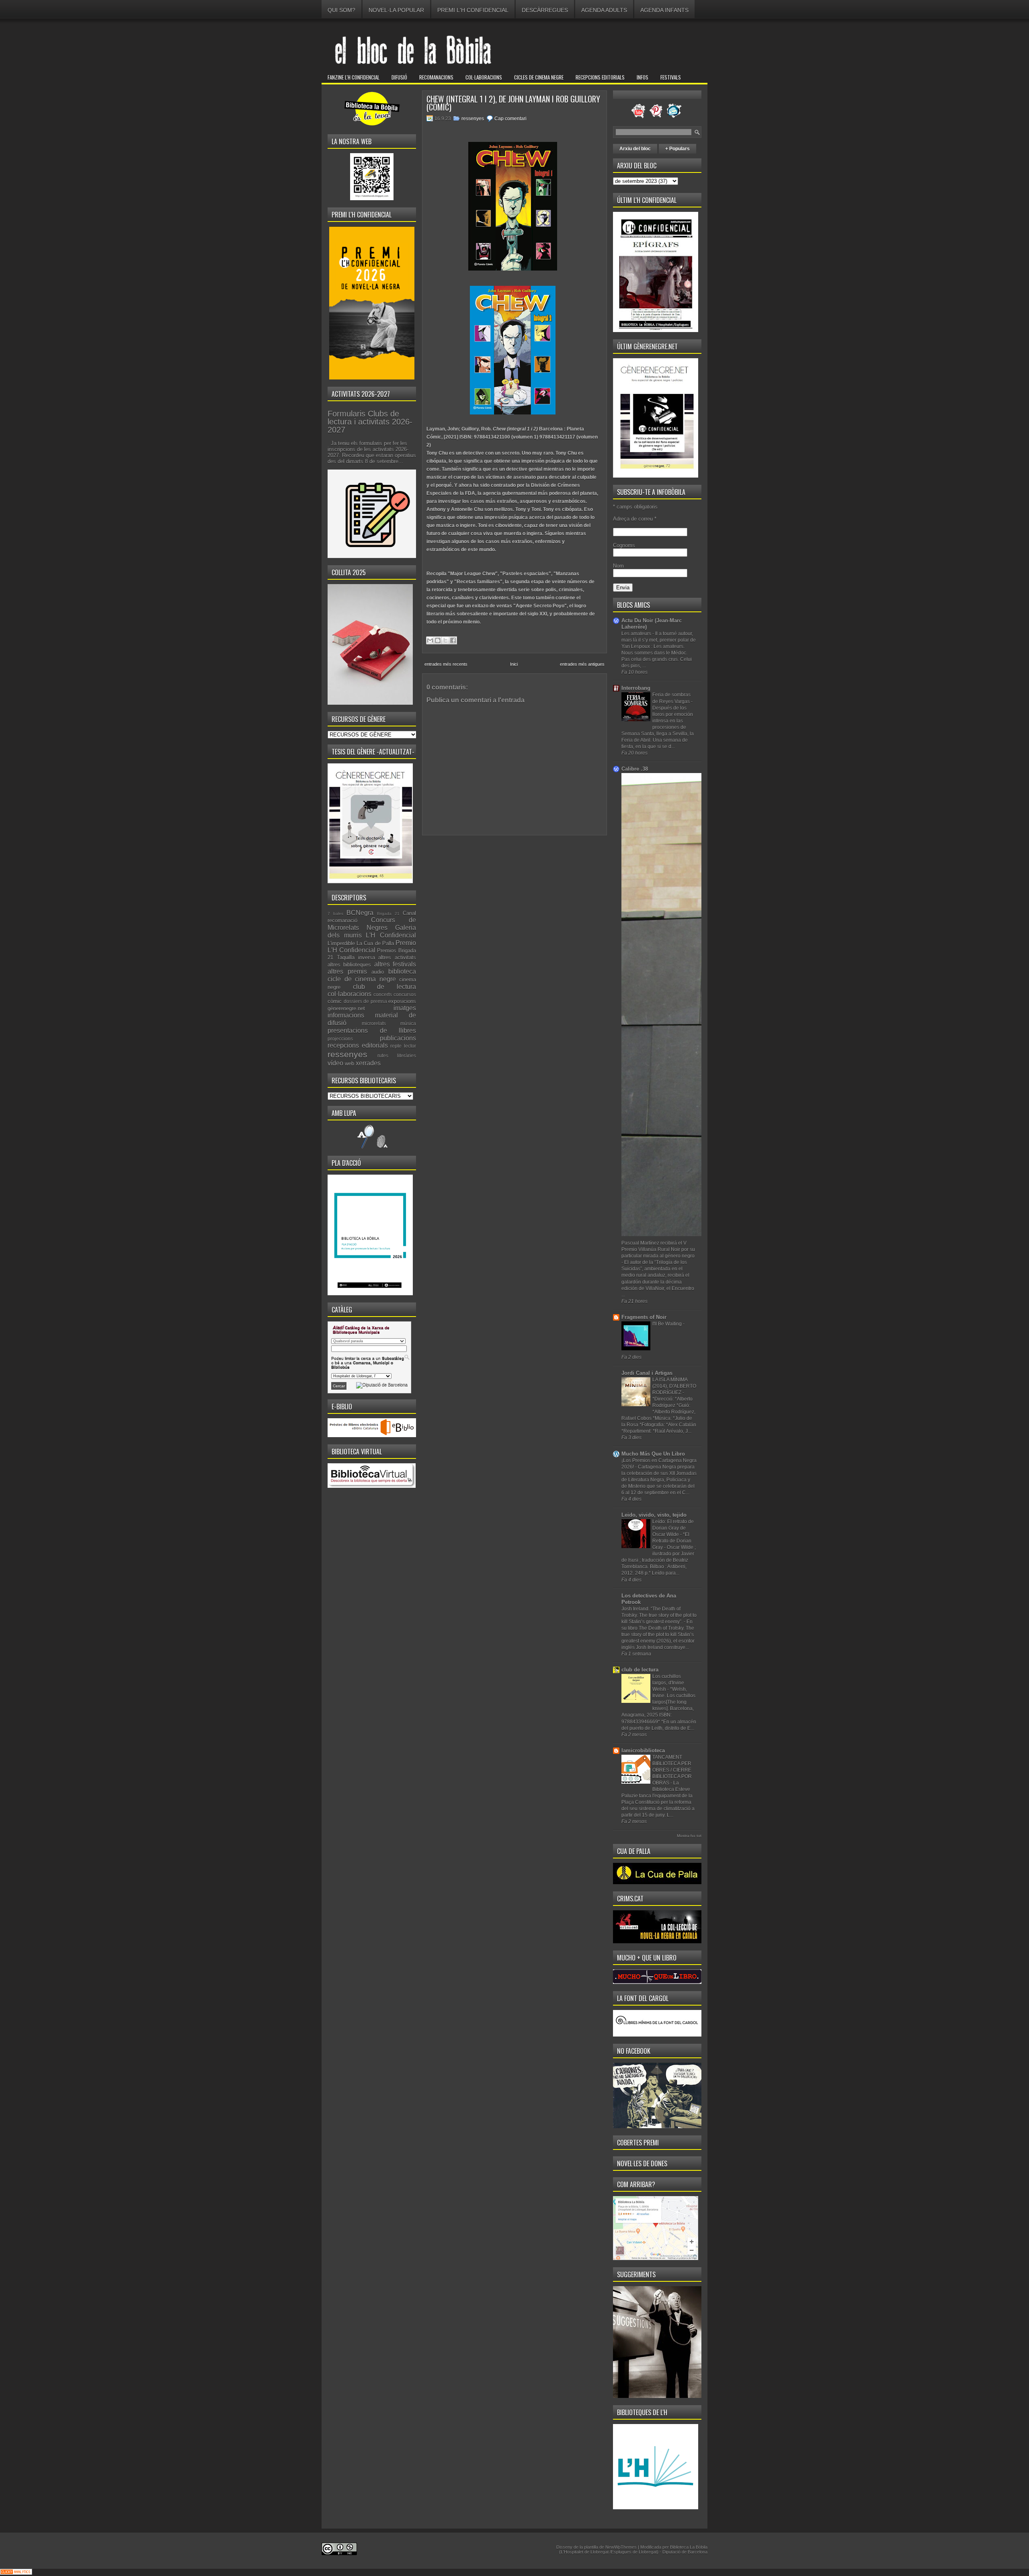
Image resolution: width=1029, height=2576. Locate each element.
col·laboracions (349, 994)
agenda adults (604, 10)
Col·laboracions (484, 77)
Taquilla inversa (356, 957)
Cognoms (624, 545)
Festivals (671, 77)
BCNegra (360, 913)
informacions (346, 1015)
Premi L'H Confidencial (473, 10)
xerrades (368, 1063)
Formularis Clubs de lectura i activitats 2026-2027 (370, 422)
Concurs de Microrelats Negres (372, 924)
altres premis (347, 971)
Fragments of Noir (644, 1317)
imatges (405, 1008)
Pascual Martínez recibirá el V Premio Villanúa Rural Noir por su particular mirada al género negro (658, 1249)
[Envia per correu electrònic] (430, 640)
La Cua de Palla (375, 943)
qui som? (341, 10)
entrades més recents (446, 664)
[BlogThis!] (438, 640)
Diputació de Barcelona (685, 2552)
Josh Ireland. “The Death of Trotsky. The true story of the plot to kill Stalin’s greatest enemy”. (659, 1615)
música (408, 1023)
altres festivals (395, 964)
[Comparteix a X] (445, 640)
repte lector (403, 1046)
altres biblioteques (349, 965)
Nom (618, 566)
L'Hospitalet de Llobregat (585, 2552)
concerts (383, 994)
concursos (405, 994)
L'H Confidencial (391, 935)
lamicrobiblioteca (643, 1750)
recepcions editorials (358, 1045)
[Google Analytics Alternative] (16, 2573)
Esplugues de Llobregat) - (637, 2552)
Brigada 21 (388, 914)
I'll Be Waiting (668, 1324)
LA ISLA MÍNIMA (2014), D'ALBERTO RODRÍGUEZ (674, 1386)
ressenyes (347, 1054)
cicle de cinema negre (362, 979)
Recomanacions (436, 77)
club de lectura (384, 987)
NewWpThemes (621, 2547)
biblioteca (402, 971)
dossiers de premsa (365, 1001)
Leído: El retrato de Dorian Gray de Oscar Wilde (673, 1528)
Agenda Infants (664, 10)
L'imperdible (341, 943)
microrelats (374, 1023)
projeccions (340, 1039)
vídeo (335, 1063)
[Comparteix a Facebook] (453, 640)
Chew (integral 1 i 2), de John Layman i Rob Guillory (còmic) (513, 103)
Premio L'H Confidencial (372, 947)
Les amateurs (637, 634)
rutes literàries (397, 1055)
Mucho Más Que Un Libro (653, 1454)
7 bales (335, 914)
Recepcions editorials (600, 77)
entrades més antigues (582, 664)
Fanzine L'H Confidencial (354, 77)
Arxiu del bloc (635, 149)
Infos (643, 77)
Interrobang (636, 688)
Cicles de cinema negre (539, 77)
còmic (335, 1001)
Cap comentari (510, 119)
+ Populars (677, 149)
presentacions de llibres (372, 1031)
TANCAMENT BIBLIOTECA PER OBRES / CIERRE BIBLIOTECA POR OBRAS (672, 1770)
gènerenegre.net (346, 1008)
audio (378, 972)
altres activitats (397, 957)
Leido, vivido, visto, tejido (654, 1515)
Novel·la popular (396, 10)
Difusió (399, 77)
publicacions (398, 1038)
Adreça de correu (635, 519)
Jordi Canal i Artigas (647, 1373)
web (349, 1063)
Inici (514, 664)
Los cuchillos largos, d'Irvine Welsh (668, 1683)
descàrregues (545, 10)
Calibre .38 (635, 769)
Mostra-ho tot (689, 1836)
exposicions (402, 1001)
